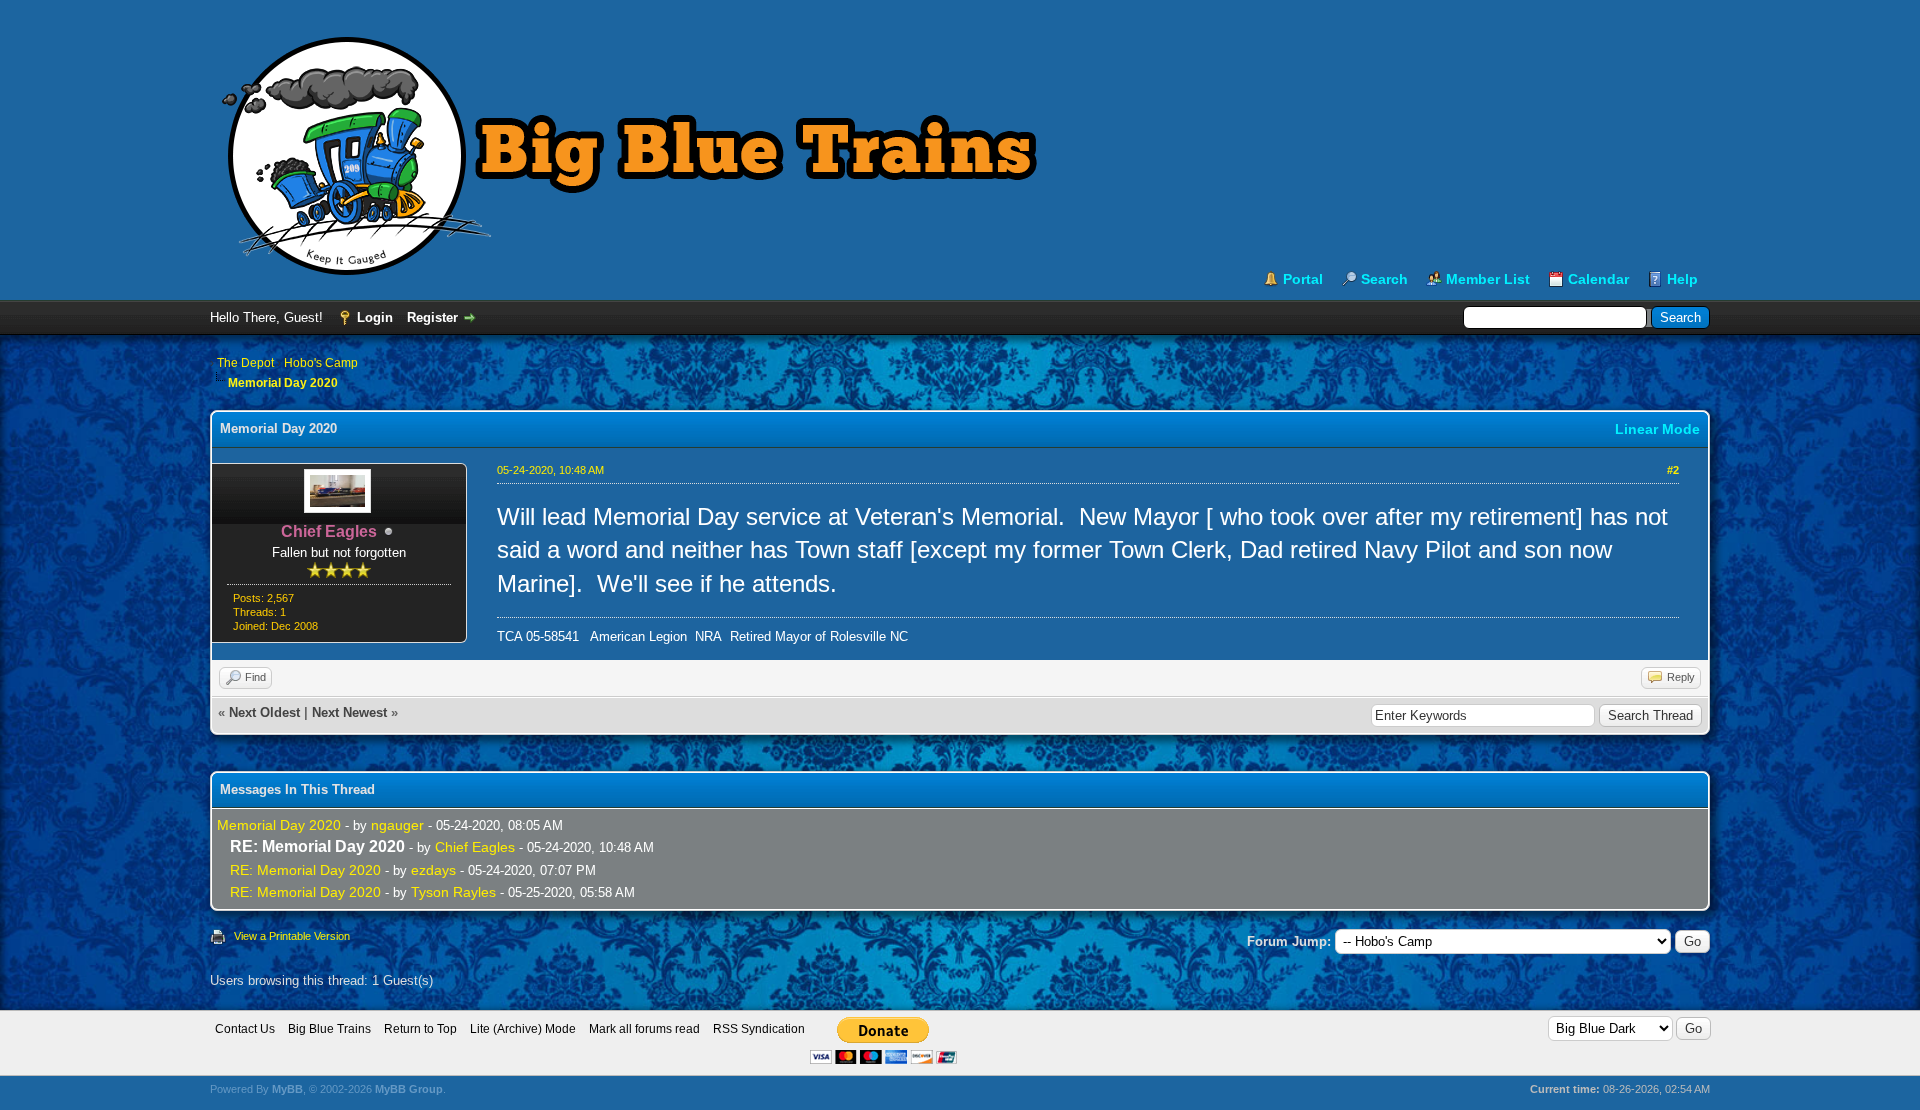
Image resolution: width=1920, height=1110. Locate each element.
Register (432, 317)
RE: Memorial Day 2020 (305, 870)
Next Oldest (264, 712)
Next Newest (349, 712)
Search (1384, 279)
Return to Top (420, 1029)
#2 (1673, 470)
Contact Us (245, 1029)
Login (375, 317)
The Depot (245, 363)
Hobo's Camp (321, 363)
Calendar (1598, 279)
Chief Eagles (475, 847)
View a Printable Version (292, 936)
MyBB (287, 1089)
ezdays (433, 870)
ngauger (397, 825)
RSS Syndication (759, 1029)
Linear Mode (1657, 429)
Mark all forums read (644, 1029)
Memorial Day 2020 (279, 825)
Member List (1488, 279)
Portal (1303, 279)
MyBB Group (409, 1089)
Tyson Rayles (453, 892)
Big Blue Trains (329, 1029)
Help (1682, 279)
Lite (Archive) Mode (523, 1029)
